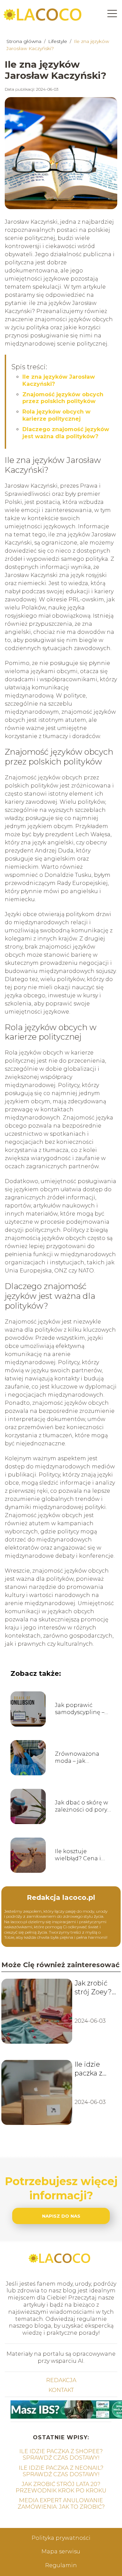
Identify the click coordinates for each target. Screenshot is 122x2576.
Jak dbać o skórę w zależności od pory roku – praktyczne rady (82, 1806)
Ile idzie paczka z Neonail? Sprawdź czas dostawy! (61, 2471)
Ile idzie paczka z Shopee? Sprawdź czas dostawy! (61, 2455)
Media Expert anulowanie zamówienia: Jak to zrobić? (61, 2504)
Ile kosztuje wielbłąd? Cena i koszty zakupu (78, 1855)
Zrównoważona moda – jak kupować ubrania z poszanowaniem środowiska (82, 1758)
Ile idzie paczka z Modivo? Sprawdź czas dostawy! (89, 2069)
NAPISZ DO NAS (61, 2216)
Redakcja (61, 2380)
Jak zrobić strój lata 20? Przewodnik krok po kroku (61, 2487)
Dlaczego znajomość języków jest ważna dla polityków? (66, 433)
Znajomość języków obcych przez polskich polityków (63, 398)
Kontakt (61, 2390)
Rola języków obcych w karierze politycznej (56, 415)
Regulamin (61, 2565)
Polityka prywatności (61, 2538)
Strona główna (25, 41)
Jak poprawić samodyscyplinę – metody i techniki (80, 1709)
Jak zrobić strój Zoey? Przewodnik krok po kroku (94, 1988)
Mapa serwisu (61, 2551)
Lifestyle (58, 41)
